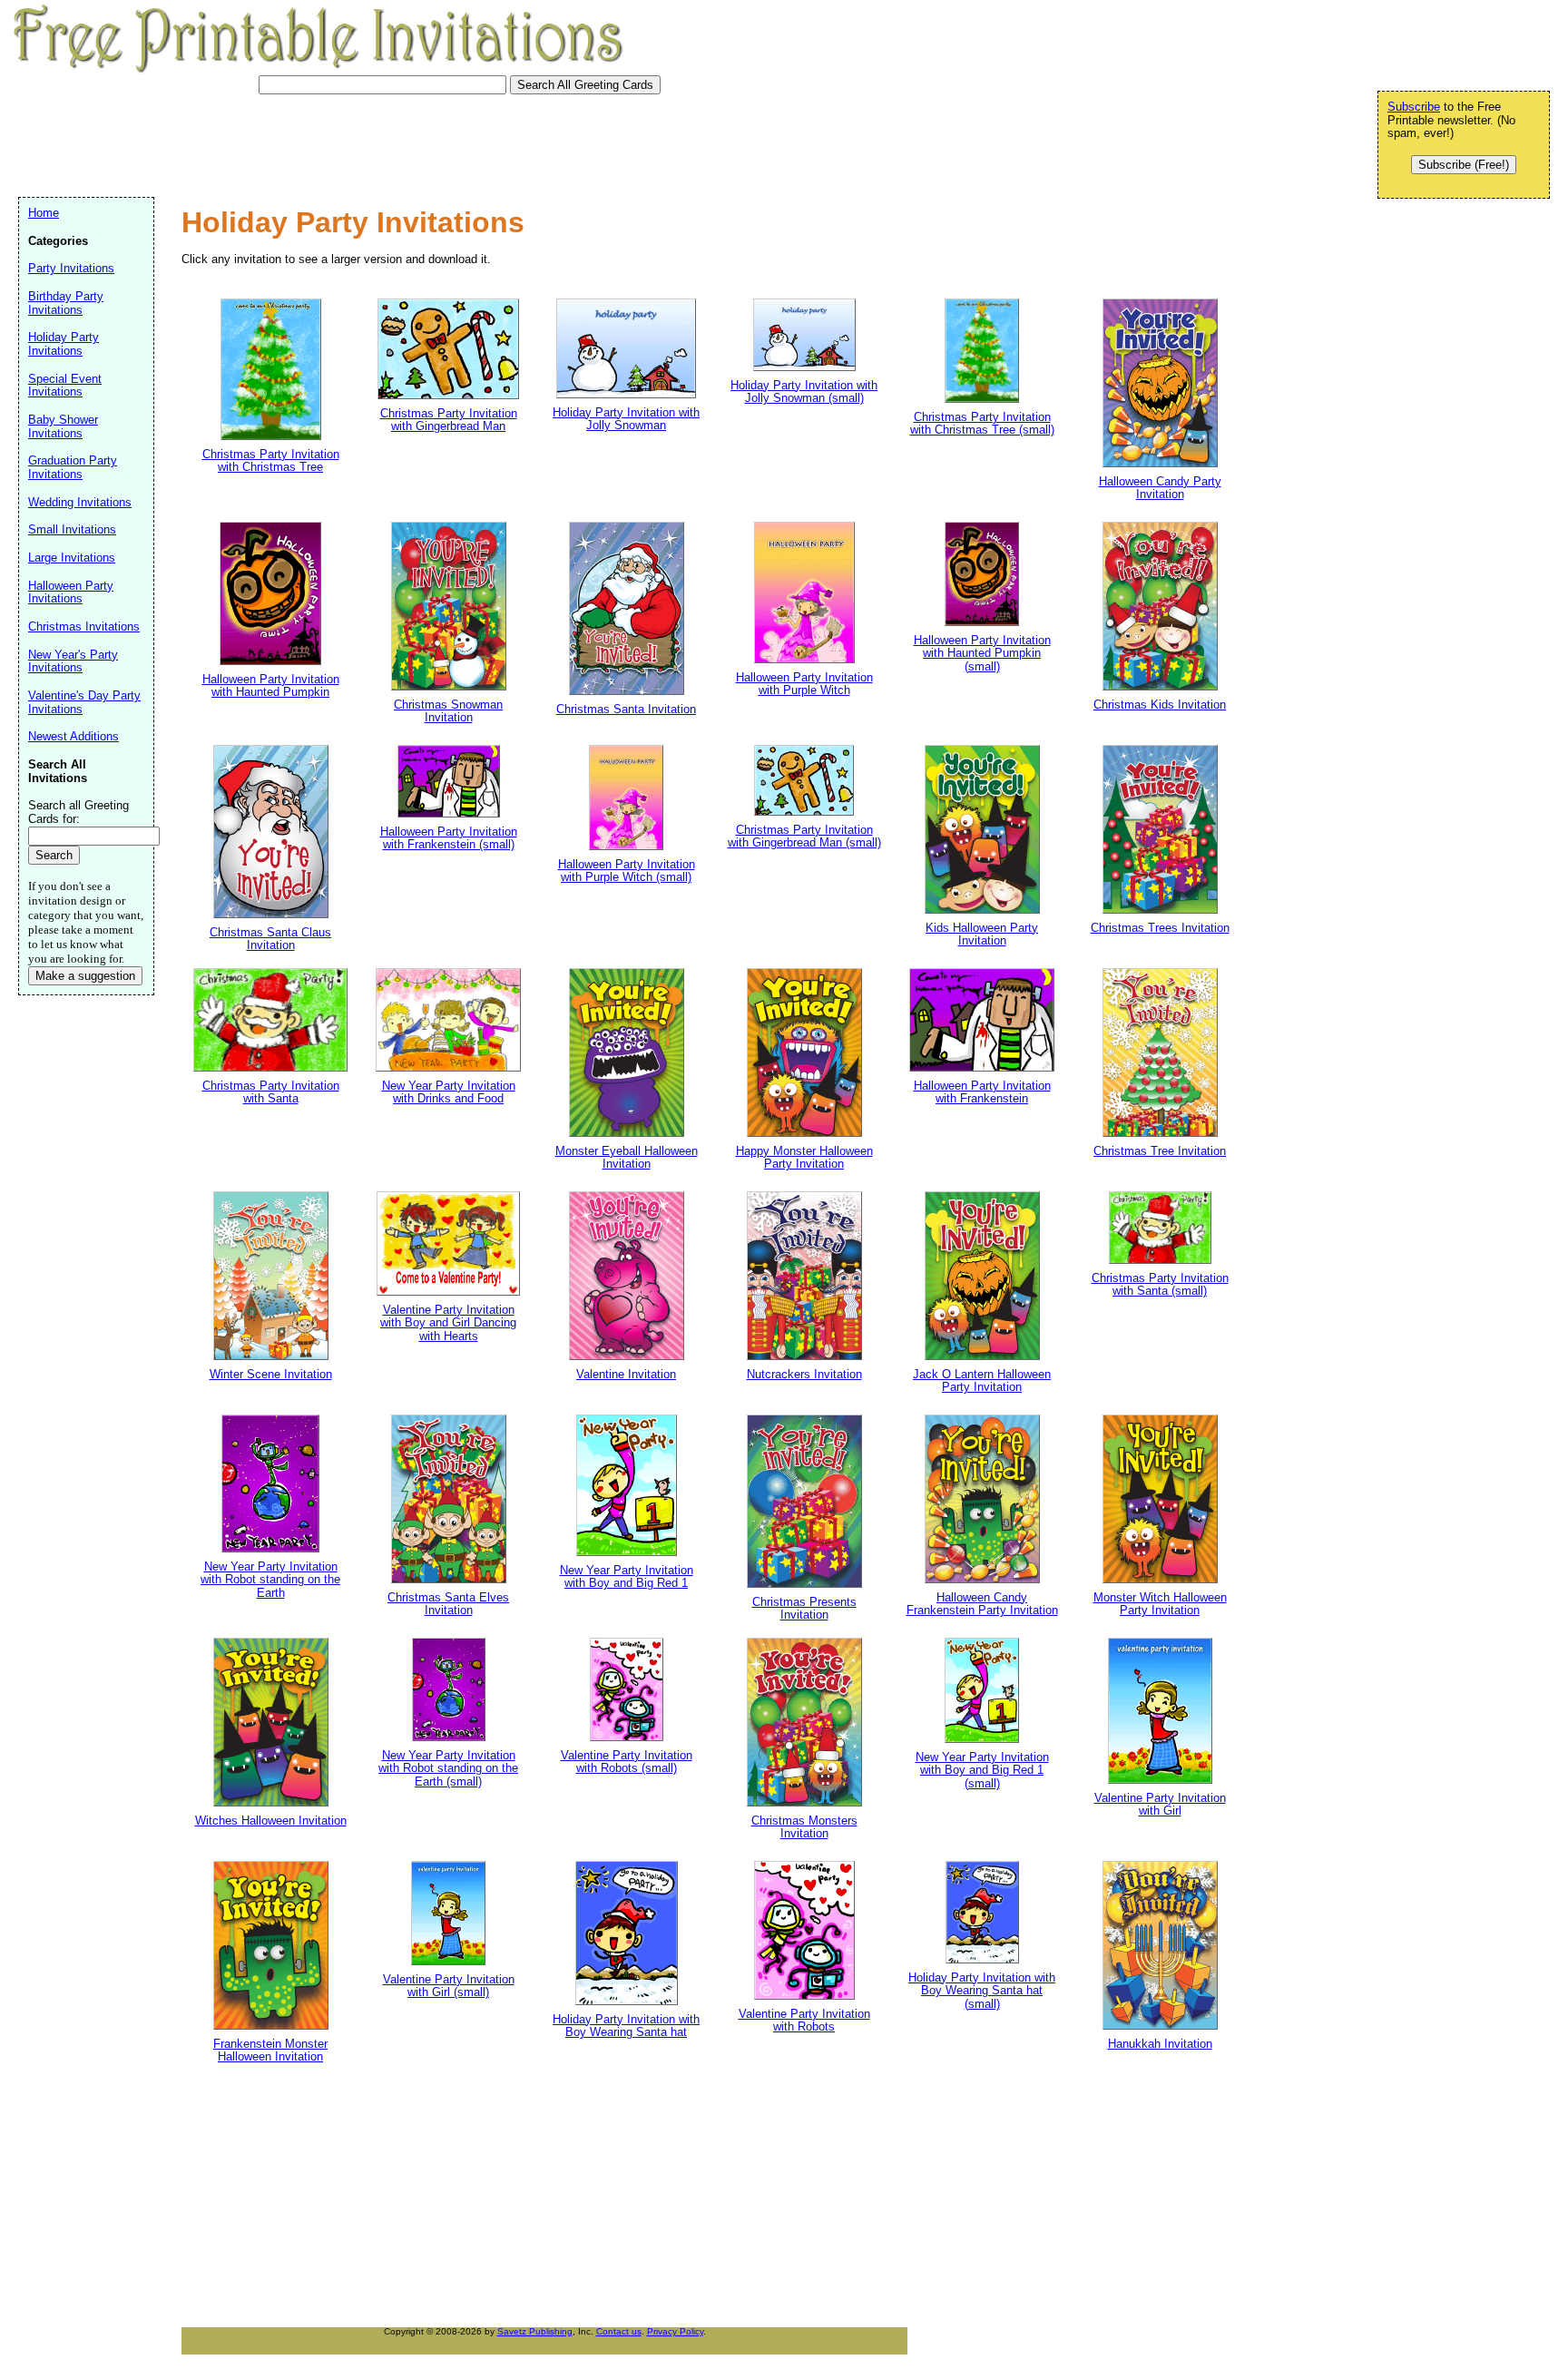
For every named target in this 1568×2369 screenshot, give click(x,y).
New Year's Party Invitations (73, 661)
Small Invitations (72, 529)
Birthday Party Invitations (66, 303)
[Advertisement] (348, 143)
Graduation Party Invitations (73, 467)
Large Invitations (72, 558)
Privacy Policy (675, 2331)
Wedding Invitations (80, 502)
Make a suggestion (85, 976)
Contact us (619, 2331)
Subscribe (1414, 107)
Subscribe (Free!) (1464, 165)
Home (44, 213)
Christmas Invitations (84, 627)
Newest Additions (73, 736)
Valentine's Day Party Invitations (84, 702)
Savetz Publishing (535, 2331)
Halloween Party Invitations (71, 592)
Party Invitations (71, 268)
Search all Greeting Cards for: (78, 812)
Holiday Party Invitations (64, 344)
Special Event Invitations (65, 386)
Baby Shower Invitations (63, 426)
